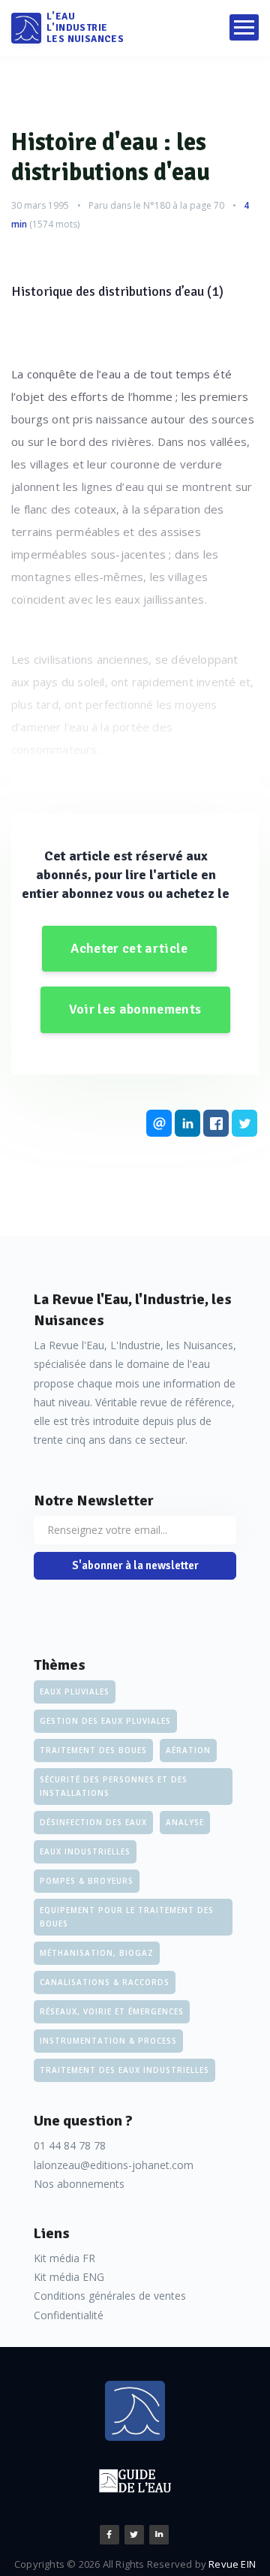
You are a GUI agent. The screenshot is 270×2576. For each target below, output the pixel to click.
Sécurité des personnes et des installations (114, 1786)
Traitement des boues (93, 1750)
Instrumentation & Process (108, 2041)
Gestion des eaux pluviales (105, 1721)
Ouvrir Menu (244, 27)
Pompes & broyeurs (87, 1881)
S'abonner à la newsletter (135, 1565)
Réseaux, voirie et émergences (112, 2011)
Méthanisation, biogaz (97, 1953)
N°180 (157, 205)
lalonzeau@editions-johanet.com (114, 2165)
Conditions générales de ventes (110, 2296)
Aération (188, 1750)
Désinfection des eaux (93, 1822)
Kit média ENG (69, 2277)
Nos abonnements (79, 2184)
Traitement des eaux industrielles (124, 2070)
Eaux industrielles (85, 1851)
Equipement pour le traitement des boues (127, 1917)
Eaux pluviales (75, 1692)
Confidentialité (69, 2315)
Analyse (185, 1822)
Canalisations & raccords (105, 1982)
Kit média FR (64, 2258)
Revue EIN (232, 2564)
